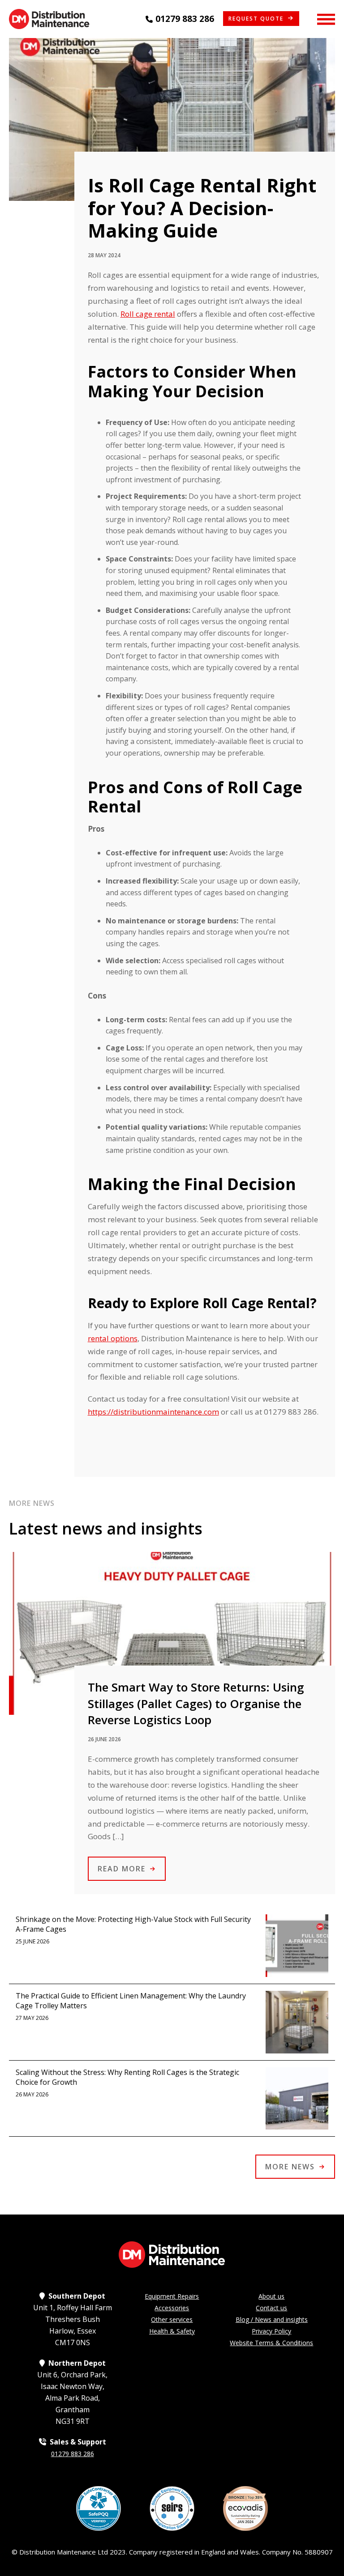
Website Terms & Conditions (271, 2343)
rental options (113, 1338)
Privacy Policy (271, 2331)
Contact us (271, 2308)
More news (290, 2167)
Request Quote (256, 19)
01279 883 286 (185, 19)
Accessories (172, 2308)
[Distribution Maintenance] (49, 19)
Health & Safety (172, 2331)
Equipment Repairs (172, 2296)
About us (271, 2296)
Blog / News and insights (272, 2319)
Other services (172, 2319)
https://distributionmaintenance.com (153, 1412)
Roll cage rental (148, 314)
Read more (122, 1869)
